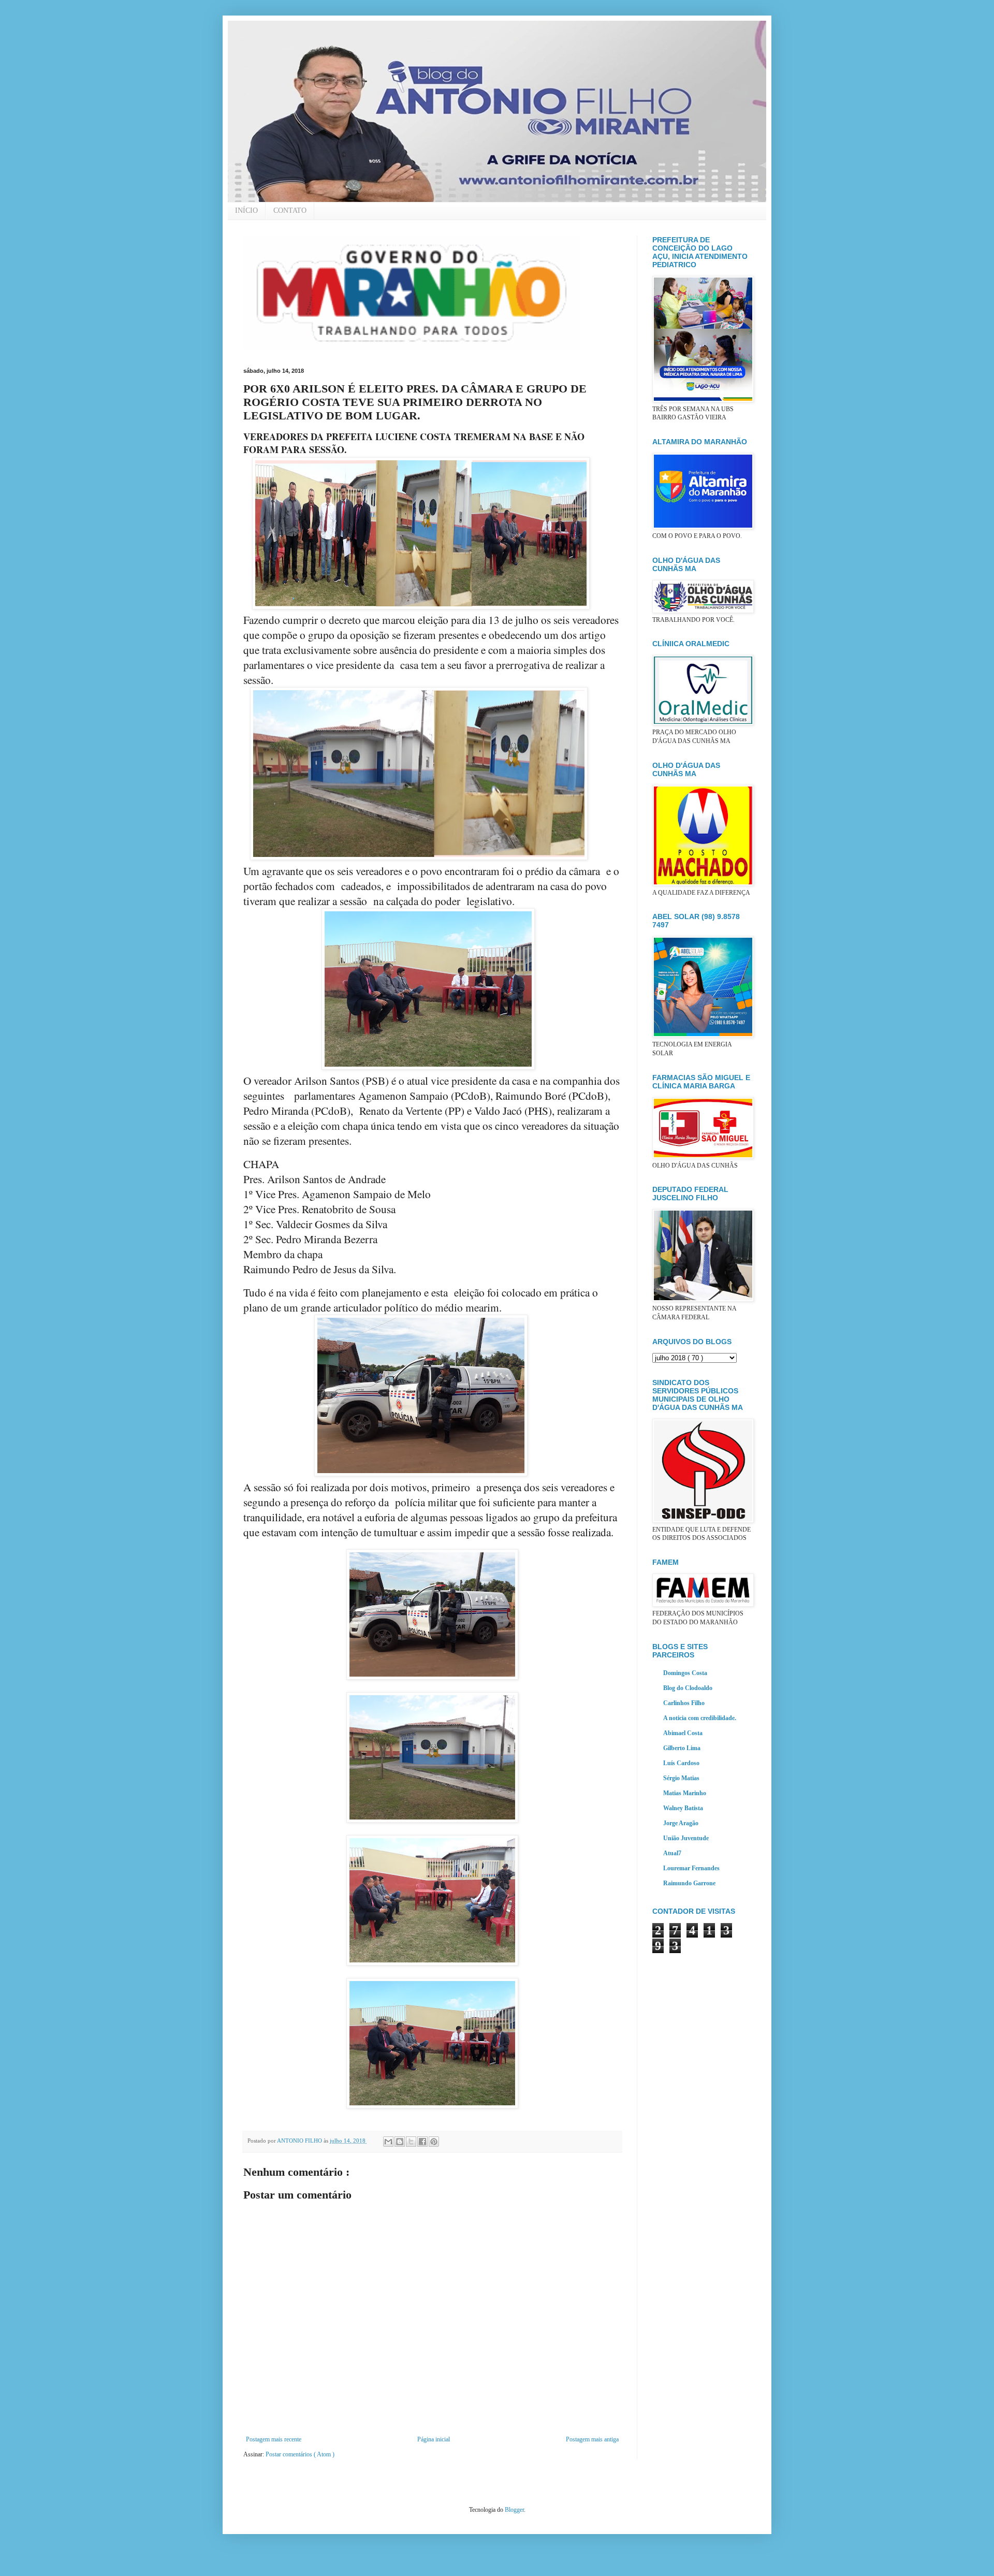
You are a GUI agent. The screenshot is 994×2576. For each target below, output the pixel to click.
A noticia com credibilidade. (700, 1718)
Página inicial (434, 2439)
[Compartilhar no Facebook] (422, 2142)
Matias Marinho (685, 1793)
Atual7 (672, 1853)
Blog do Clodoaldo (688, 1688)
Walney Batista (683, 1808)
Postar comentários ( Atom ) (300, 2454)
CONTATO (290, 210)
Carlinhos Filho (684, 1703)
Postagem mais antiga (592, 2439)
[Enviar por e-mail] (388, 2142)
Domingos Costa (685, 1673)
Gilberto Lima (682, 1748)
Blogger (514, 2510)
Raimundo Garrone (689, 1883)
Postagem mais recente (274, 2439)
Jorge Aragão (681, 1823)
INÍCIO (246, 210)
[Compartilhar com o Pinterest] (434, 2142)
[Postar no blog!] (400, 2142)
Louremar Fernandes (691, 1868)
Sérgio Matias (681, 1778)
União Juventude (686, 1838)
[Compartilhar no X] (411, 2142)
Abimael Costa (683, 1733)
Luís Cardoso (681, 1763)
